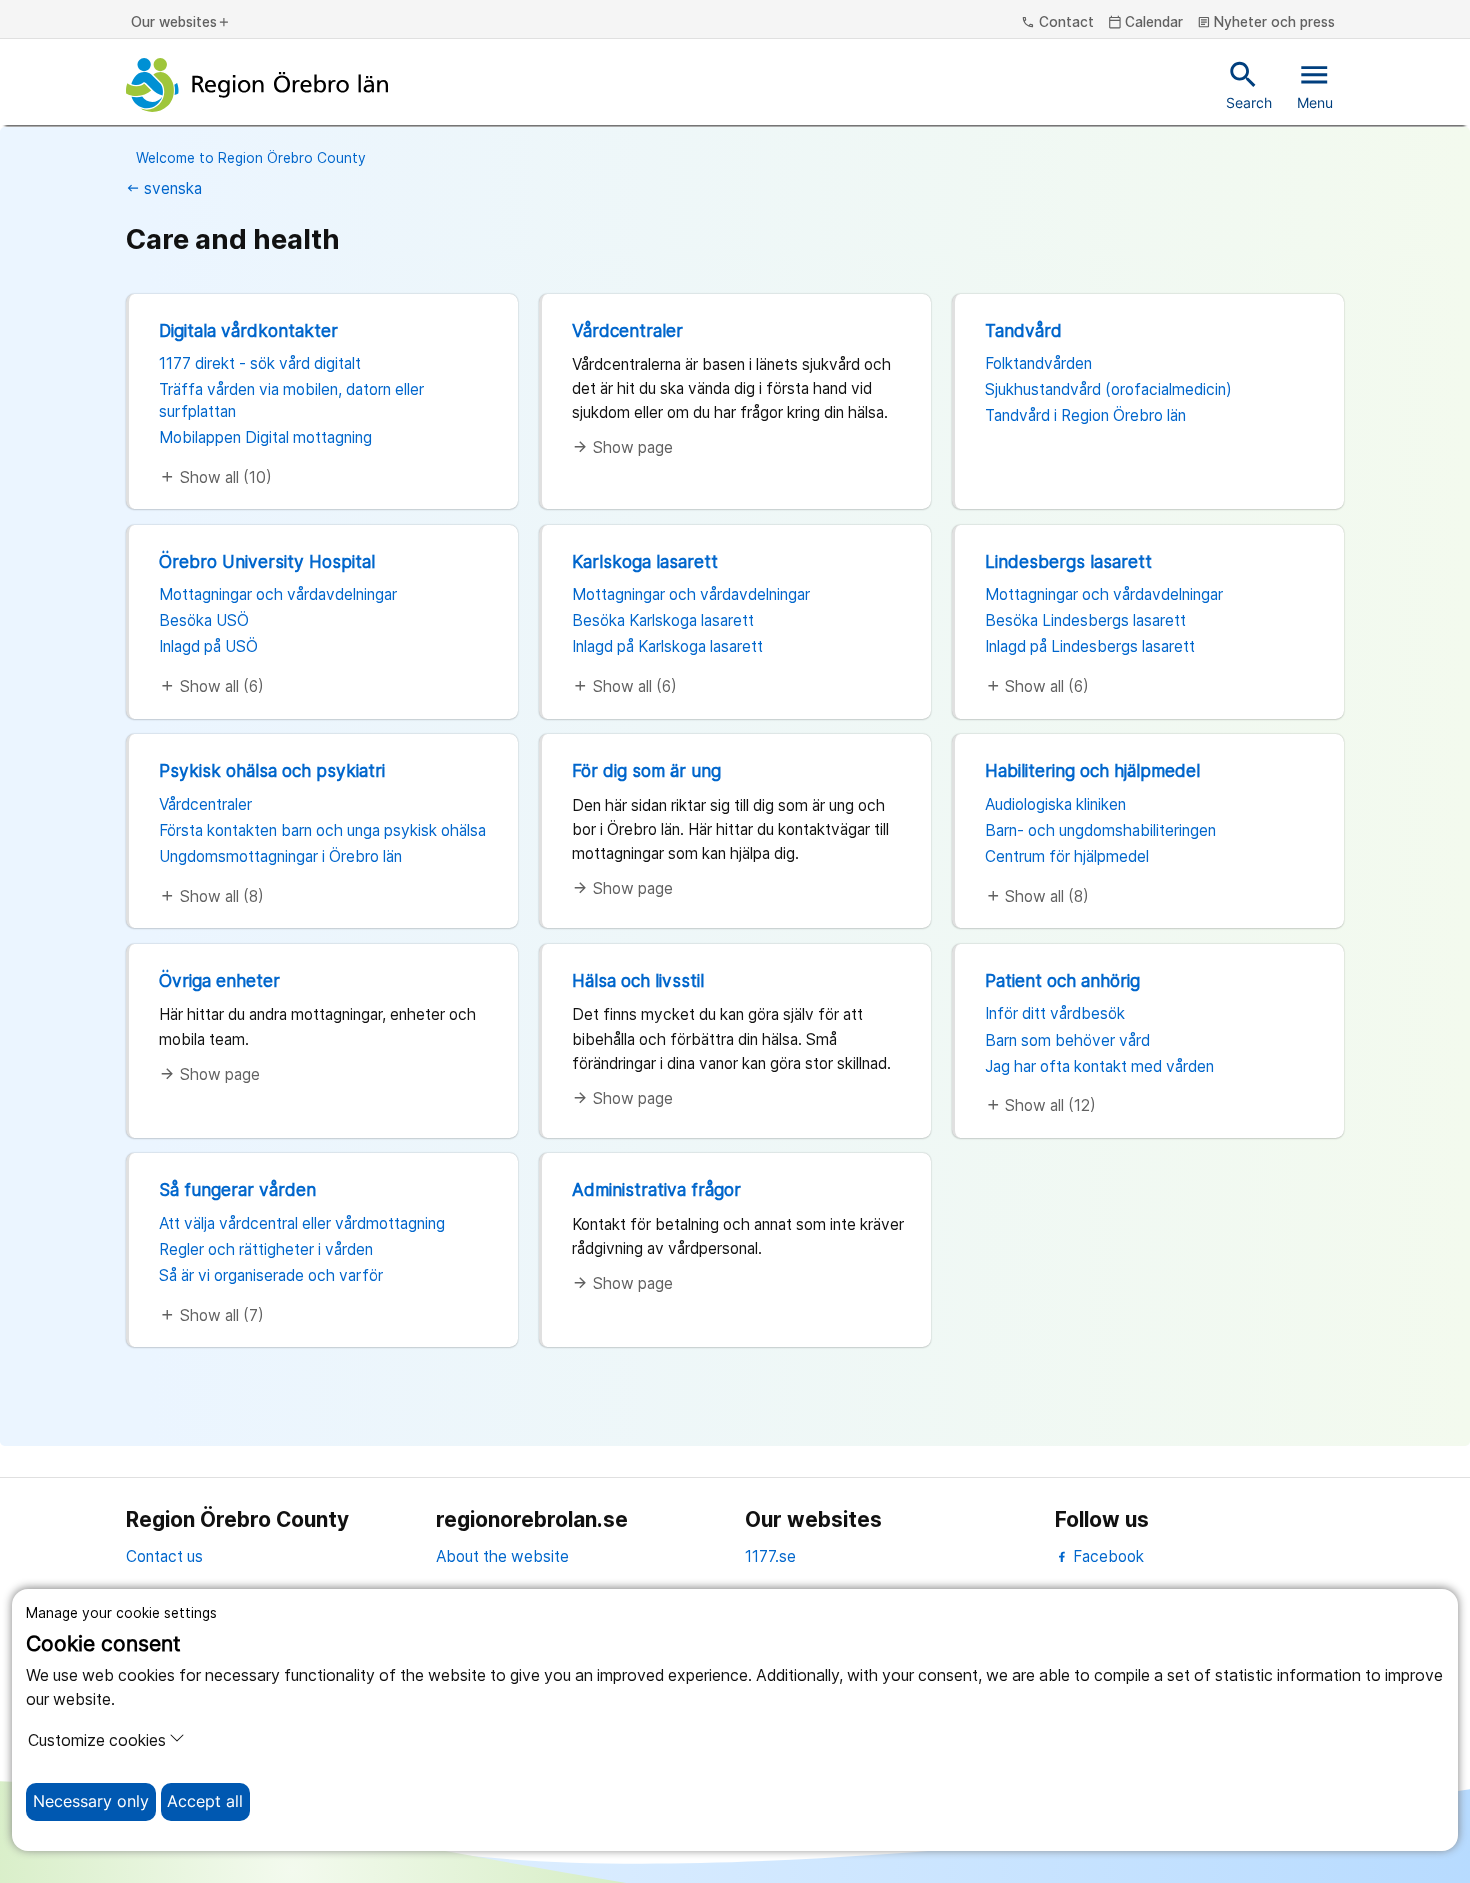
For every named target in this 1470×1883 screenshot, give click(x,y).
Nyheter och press (1266, 23)
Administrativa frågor (656, 1189)
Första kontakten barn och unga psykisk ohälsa (322, 830)
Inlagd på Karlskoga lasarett (667, 646)
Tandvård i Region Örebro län (1085, 415)
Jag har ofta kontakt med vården (1099, 1066)
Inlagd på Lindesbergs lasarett (1090, 646)
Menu (1315, 84)
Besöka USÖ (204, 620)
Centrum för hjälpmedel (1067, 856)
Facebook (1106, 1556)
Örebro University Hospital (267, 561)
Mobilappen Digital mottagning (265, 437)
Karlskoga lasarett (645, 561)
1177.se (770, 1556)
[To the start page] (257, 85)
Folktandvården (1038, 363)
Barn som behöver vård (1067, 1040)
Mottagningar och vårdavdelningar (278, 594)
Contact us (164, 1556)
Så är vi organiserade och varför (271, 1275)
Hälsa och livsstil (638, 980)
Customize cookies (97, 1740)
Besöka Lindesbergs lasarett (1085, 620)
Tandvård (1023, 330)
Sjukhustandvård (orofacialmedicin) (1108, 389)
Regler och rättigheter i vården (266, 1249)
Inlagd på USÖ (208, 646)
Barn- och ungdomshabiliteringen (1100, 830)
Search (1249, 84)
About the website (502, 1556)
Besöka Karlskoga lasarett (663, 620)
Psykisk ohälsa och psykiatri (272, 770)
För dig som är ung (646, 770)
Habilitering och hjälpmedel (1092, 770)
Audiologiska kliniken (1055, 804)
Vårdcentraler (627, 330)
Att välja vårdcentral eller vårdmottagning (302, 1223)
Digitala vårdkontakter (248, 330)
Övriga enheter (219, 980)
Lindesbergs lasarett (1068, 561)
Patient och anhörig (1062, 980)
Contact (1057, 23)
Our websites (181, 23)
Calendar (1146, 23)
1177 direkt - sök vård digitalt (260, 363)
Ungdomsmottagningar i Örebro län (280, 856)
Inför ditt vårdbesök (1055, 1013)
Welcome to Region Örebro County (251, 158)
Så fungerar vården (237, 1189)
